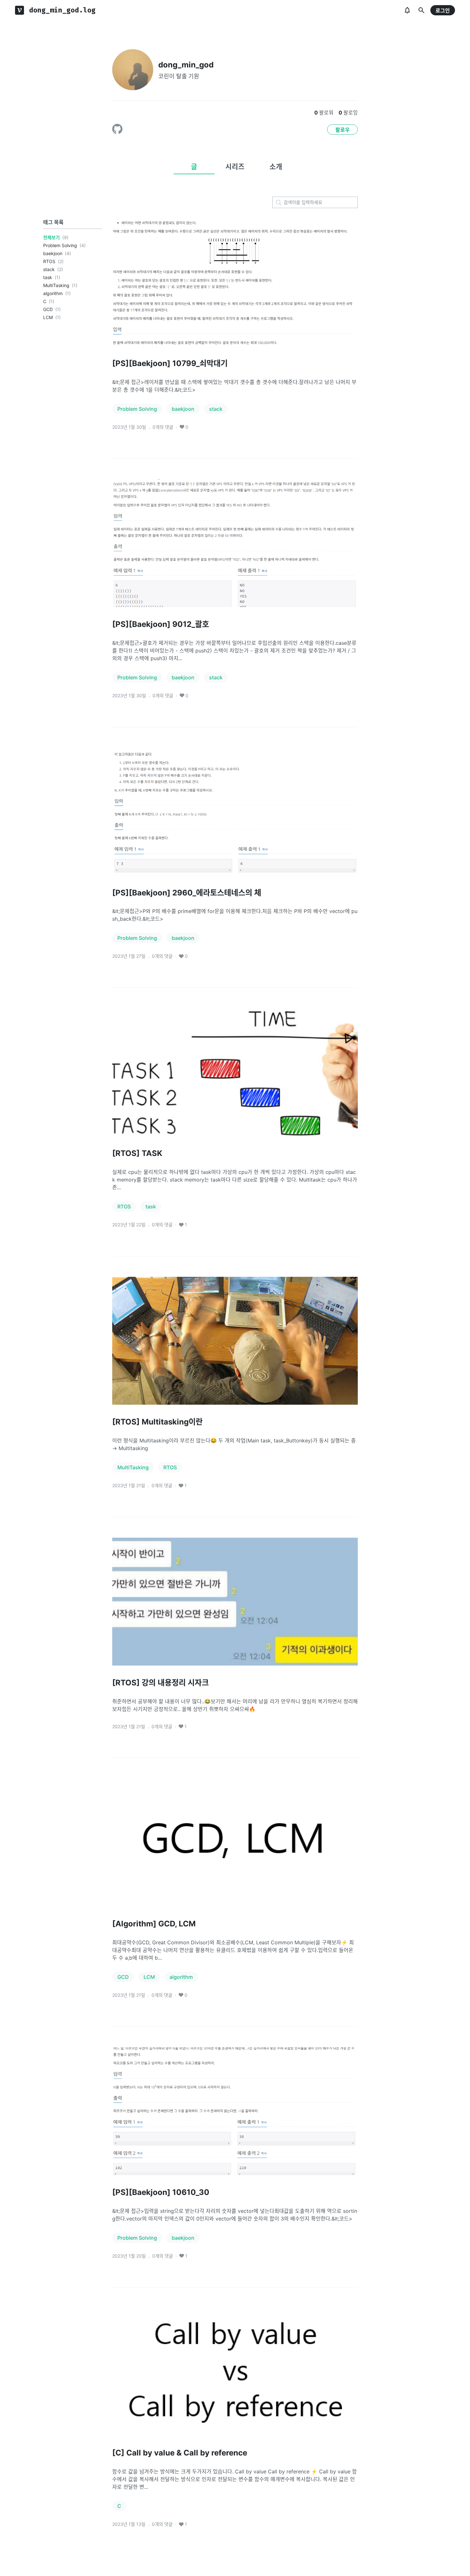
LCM (48, 317)
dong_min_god (186, 65)
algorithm (53, 293)
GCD (48, 309)
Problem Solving (60, 245)
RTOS (49, 261)
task (48, 277)
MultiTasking (56, 285)
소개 (276, 167)
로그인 (443, 11)
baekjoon (53, 253)
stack (49, 269)
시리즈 (235, 167)
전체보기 (51, 237)
